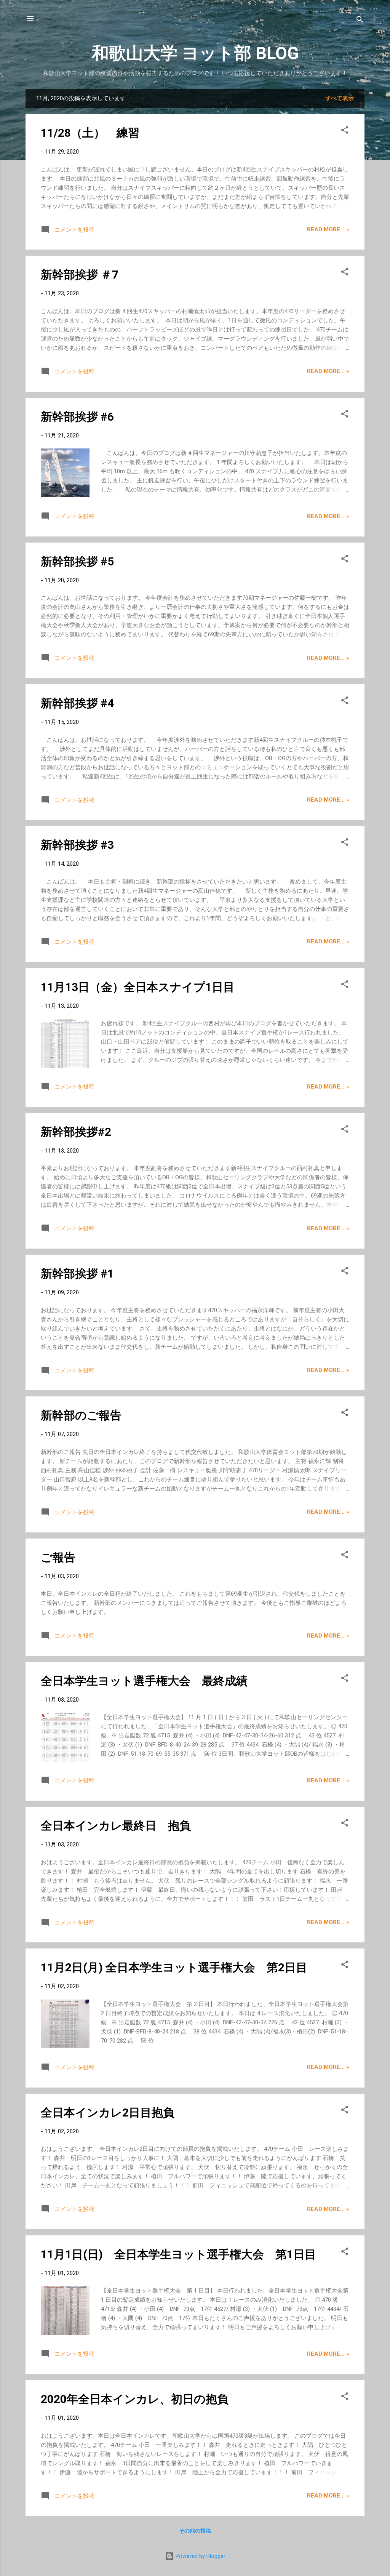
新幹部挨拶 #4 (77, 703)
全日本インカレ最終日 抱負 (116, 1826)
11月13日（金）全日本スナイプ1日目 (138, 987)
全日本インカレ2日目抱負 (108, 2113)
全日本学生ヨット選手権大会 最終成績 (144, 1681)
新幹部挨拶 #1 (77, 1274)
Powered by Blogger (200, 2556)
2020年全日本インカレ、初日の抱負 (135, 2399)
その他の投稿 (195, 2531)
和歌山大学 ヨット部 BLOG (195, 53)
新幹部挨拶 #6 (77, 417)
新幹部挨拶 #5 (77, 561)
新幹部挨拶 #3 (77, 845)
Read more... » (328, 229)
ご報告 (58, 1557)
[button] (345, 131)
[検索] (360, 21)
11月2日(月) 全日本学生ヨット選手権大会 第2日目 (174, 1967)
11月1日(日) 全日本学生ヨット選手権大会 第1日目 (178, 2254)
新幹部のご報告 (81, 1415)
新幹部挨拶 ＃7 (80, 275)
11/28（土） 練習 (90, 133)
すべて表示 (340, 98)
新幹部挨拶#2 (76, 1132)
